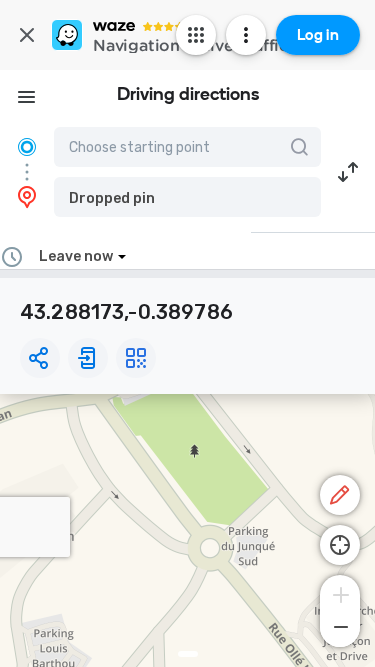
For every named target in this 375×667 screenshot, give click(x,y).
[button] (187, 197)
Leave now (76, 256)
